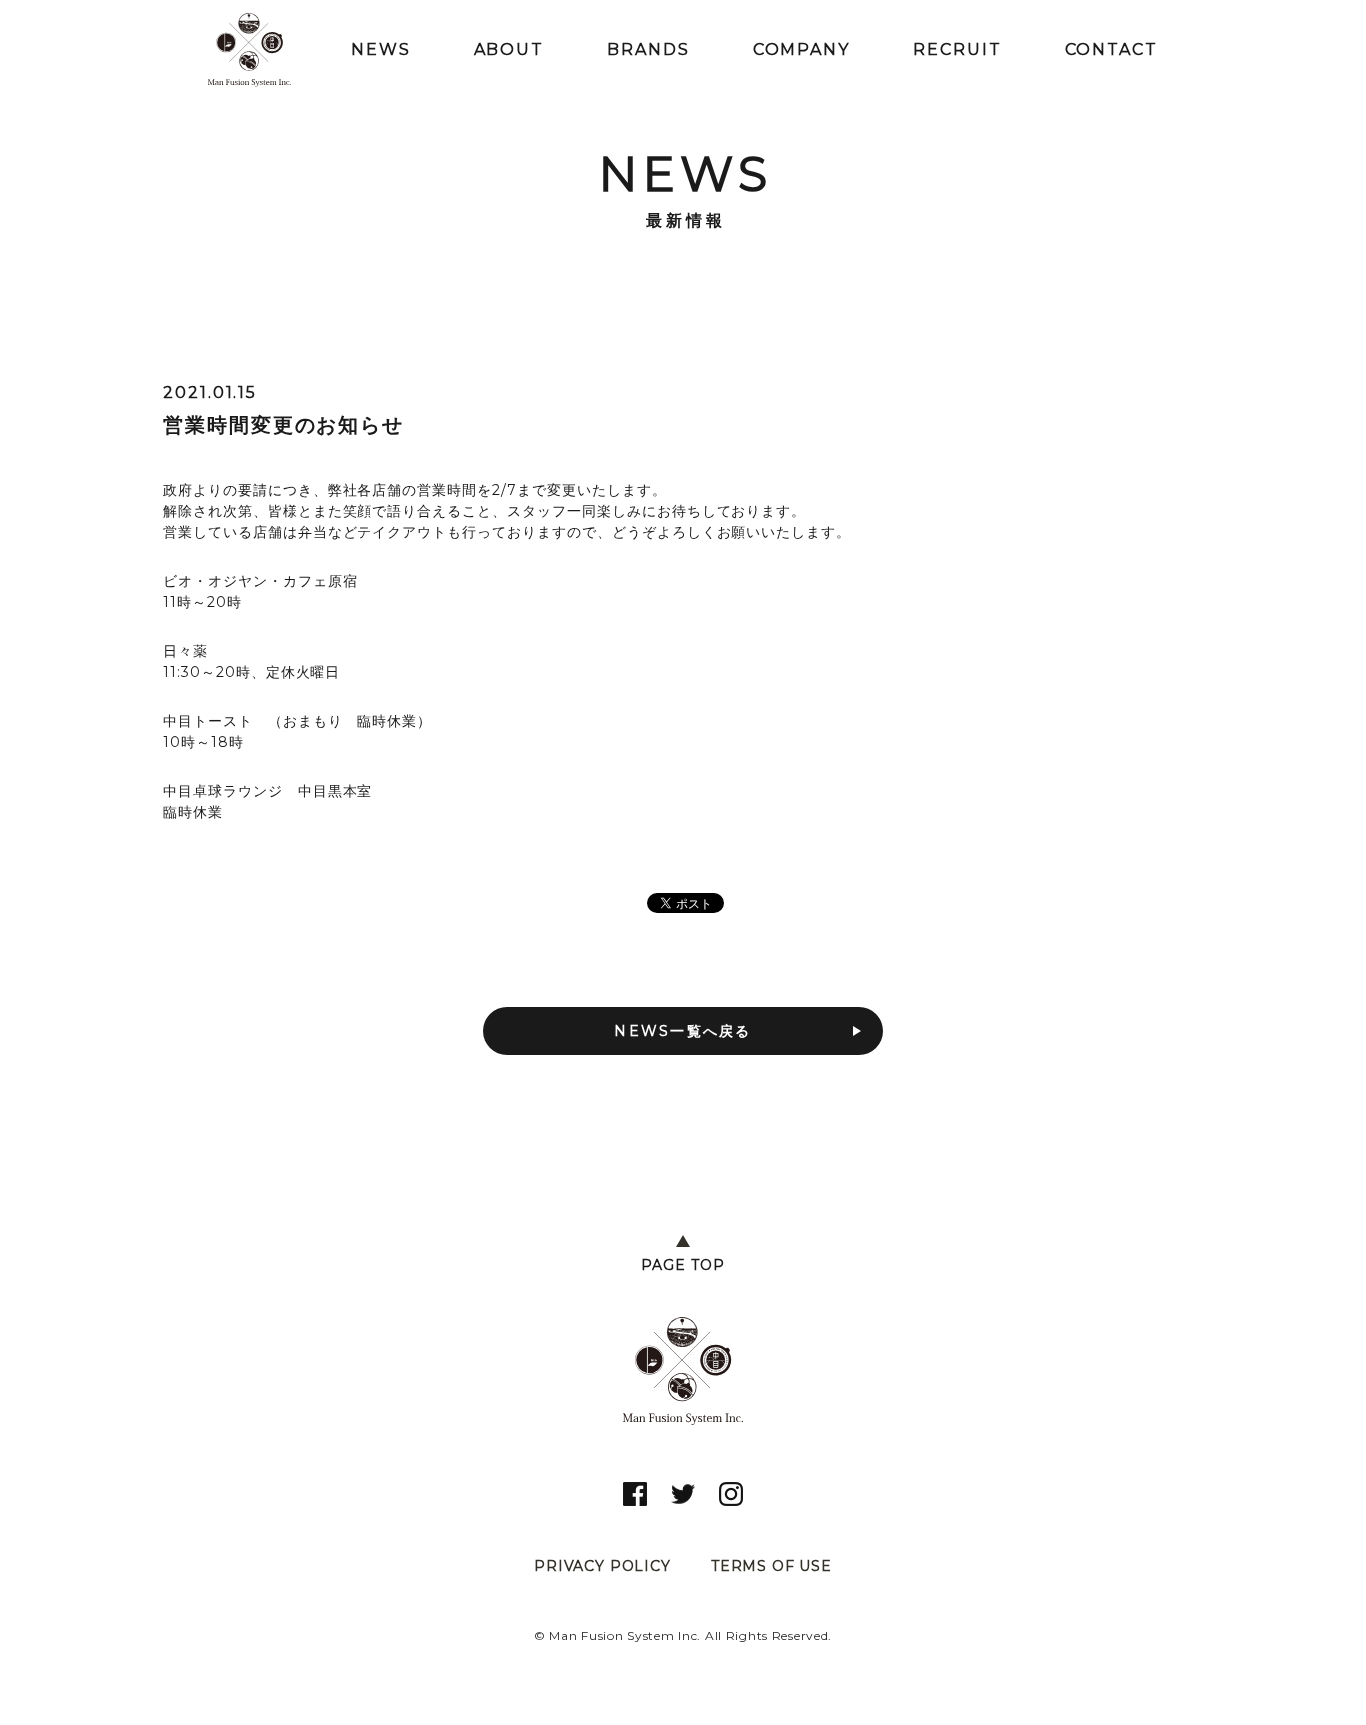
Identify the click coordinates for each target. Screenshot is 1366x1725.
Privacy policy (602, 1566)
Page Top (683, 1265)
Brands (648, 49)
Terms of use (771, 1566)
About (509, 49)
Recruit (957, 49)
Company (801, 49)
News (381, 49)
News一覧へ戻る (682, 1031)
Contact (1111, 49)
